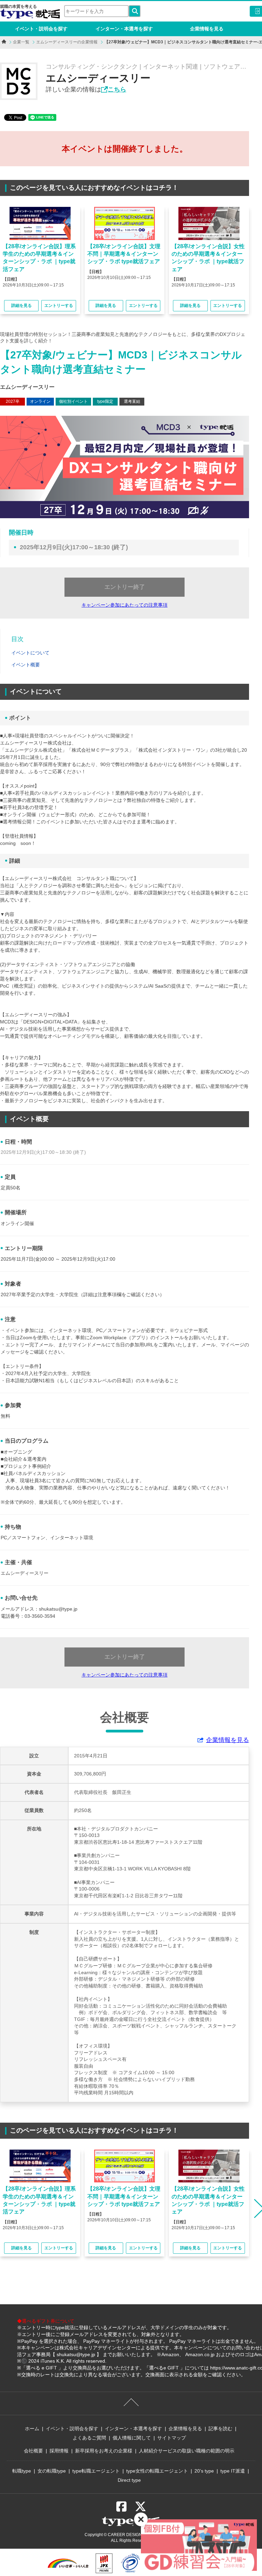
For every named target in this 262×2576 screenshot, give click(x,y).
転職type (22, 2471)
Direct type (129, 2480)
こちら (117, 89)
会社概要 (33, 2451)
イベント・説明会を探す (41, 29)
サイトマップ (172, 2438)
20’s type (204, 2471)
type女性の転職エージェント (157, 2471)
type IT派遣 (233, 2471)
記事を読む (220, 2429)
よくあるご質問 (89, 2438)
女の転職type (52, 2471)
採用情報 (59, 2451)
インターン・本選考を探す (124, 29)
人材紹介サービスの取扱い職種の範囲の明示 (187, 2451)
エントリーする (59, 306)
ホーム (32, 2429)
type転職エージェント (96, 2471)
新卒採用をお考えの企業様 (104, 2451)
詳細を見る (21, 306)
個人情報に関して (132, 2438)
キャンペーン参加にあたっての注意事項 (125, 605)
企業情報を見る (207, 29)
